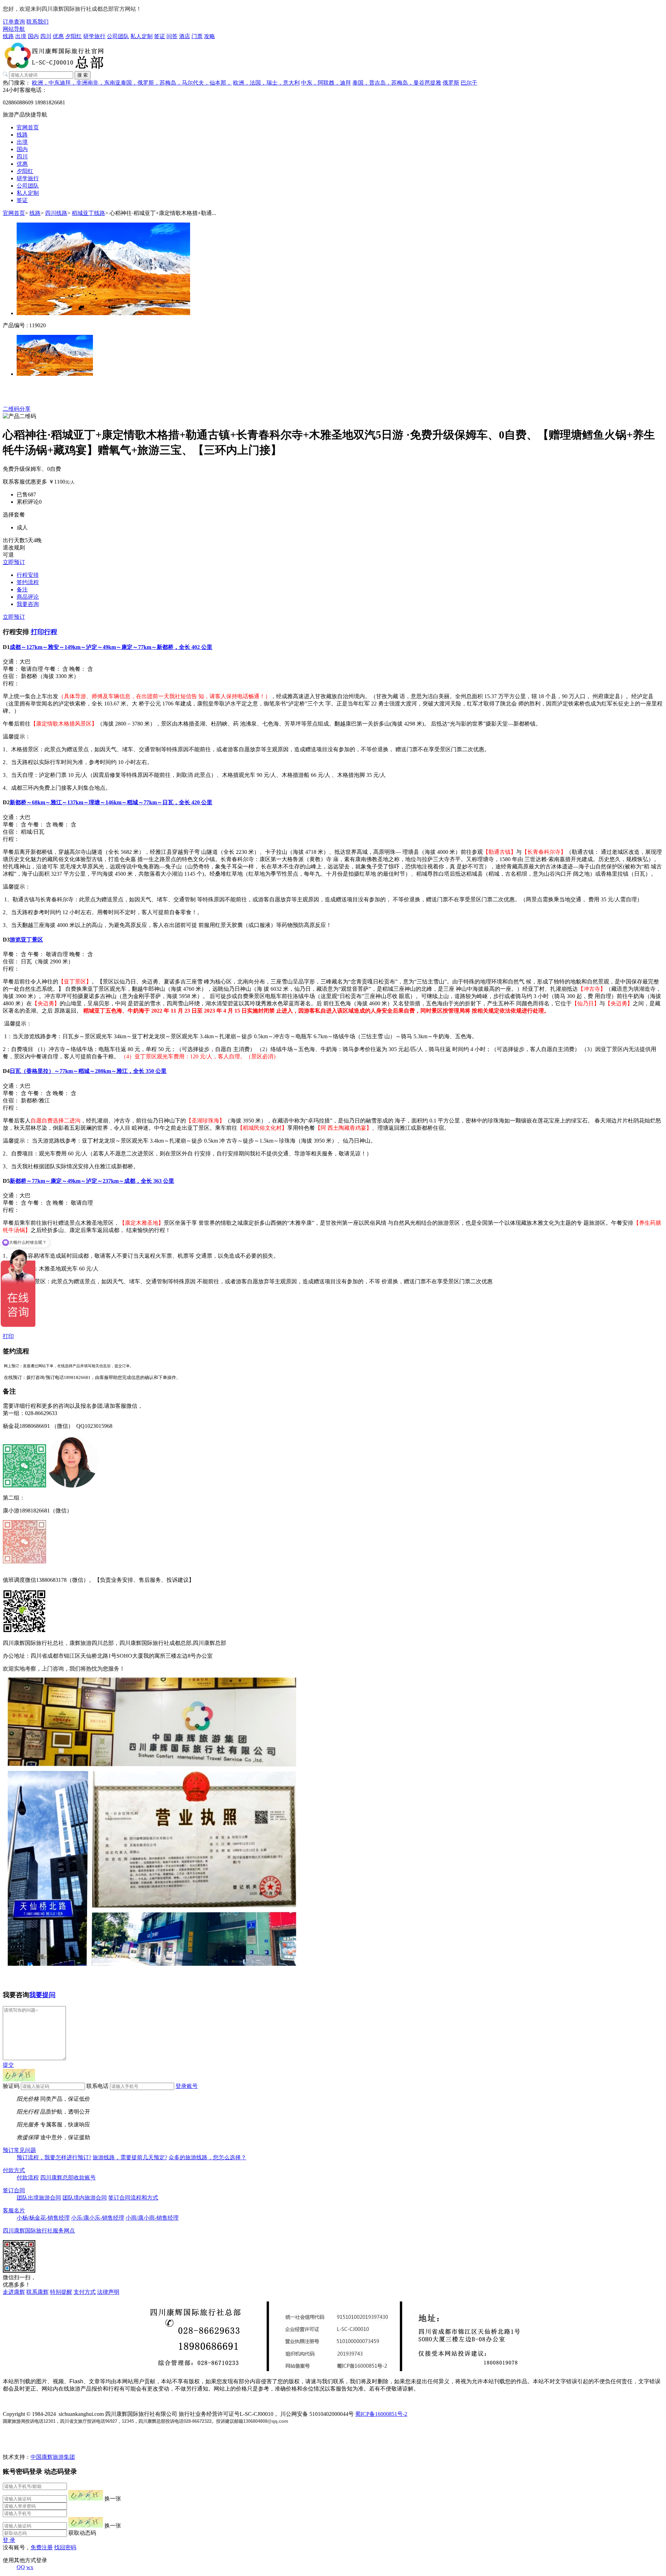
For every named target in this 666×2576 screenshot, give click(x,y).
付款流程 (28, 2178)
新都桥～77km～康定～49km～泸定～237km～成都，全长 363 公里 (92, 1181)
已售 (22, 495)
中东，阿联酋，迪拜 (326, 83)
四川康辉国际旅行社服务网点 (39, 2231)
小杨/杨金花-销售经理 (43, 2218)
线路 (8, 36)
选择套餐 (14, 515)
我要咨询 (28, 604)
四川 (46, 36)
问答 (172, 36)
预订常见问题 (19, 2150)
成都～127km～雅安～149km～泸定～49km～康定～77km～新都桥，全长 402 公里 (111, 647)
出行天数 (14, 540)
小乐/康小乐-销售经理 (98, 2218)
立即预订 (14, 562)
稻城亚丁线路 (88, 213)
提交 (8, 2065)
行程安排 (28, 575)
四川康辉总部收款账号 (68, 2178)
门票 (197, 36)
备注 (22, 589)
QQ (21, 2567)
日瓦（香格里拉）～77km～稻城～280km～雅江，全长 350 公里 (88, 1071)
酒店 (185, 36)
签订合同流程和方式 (133, 2198)
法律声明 (108, 2292)
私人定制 (142, 36)
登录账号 (187, 2086)
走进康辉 (14, 2292)
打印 (8, 1336)
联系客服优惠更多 (25, 482)
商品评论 (28, 597)
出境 (21, 36)
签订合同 (14, 2190)
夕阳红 (74, 36)
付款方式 (14, 2170)
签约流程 (28, 582)
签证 (160, 36)
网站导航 (14, 29)
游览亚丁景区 (26, 940)
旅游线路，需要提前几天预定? (130, 2157)
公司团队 (118, 36)
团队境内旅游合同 (85, 2198)
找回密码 (65, 2547)
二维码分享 (17, 409)
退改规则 (14, 548)
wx (30, 2567)
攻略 (210, 36)
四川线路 (56, 213)
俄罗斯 (451, 83)
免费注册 (42, 2547)
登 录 (9, 2540)
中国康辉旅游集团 (53, 2457)
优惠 (58, 36)
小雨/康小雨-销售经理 (152, 2218)
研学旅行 (94, 36)
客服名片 (14, 2210)
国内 (33, 36)
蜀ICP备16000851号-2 (381, 2414)
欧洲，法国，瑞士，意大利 (266, 83)
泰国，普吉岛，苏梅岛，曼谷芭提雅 (397, 83)
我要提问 (42, 1995)
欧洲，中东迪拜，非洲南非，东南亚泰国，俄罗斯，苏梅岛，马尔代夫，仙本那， (132, 83)
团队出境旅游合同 (39, 2198)
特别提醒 (61, 2292)
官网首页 (28, 127)
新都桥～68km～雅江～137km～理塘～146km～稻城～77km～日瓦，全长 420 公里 (111, 802)
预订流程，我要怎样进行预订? (54, 2157)
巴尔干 (469, 83)
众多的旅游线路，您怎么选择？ (207, 2157)
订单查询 (14, 22)
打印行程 (44, 632)
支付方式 (85, 2292)
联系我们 (37, 22)
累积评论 (28, 502)
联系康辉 (37, 2292)
